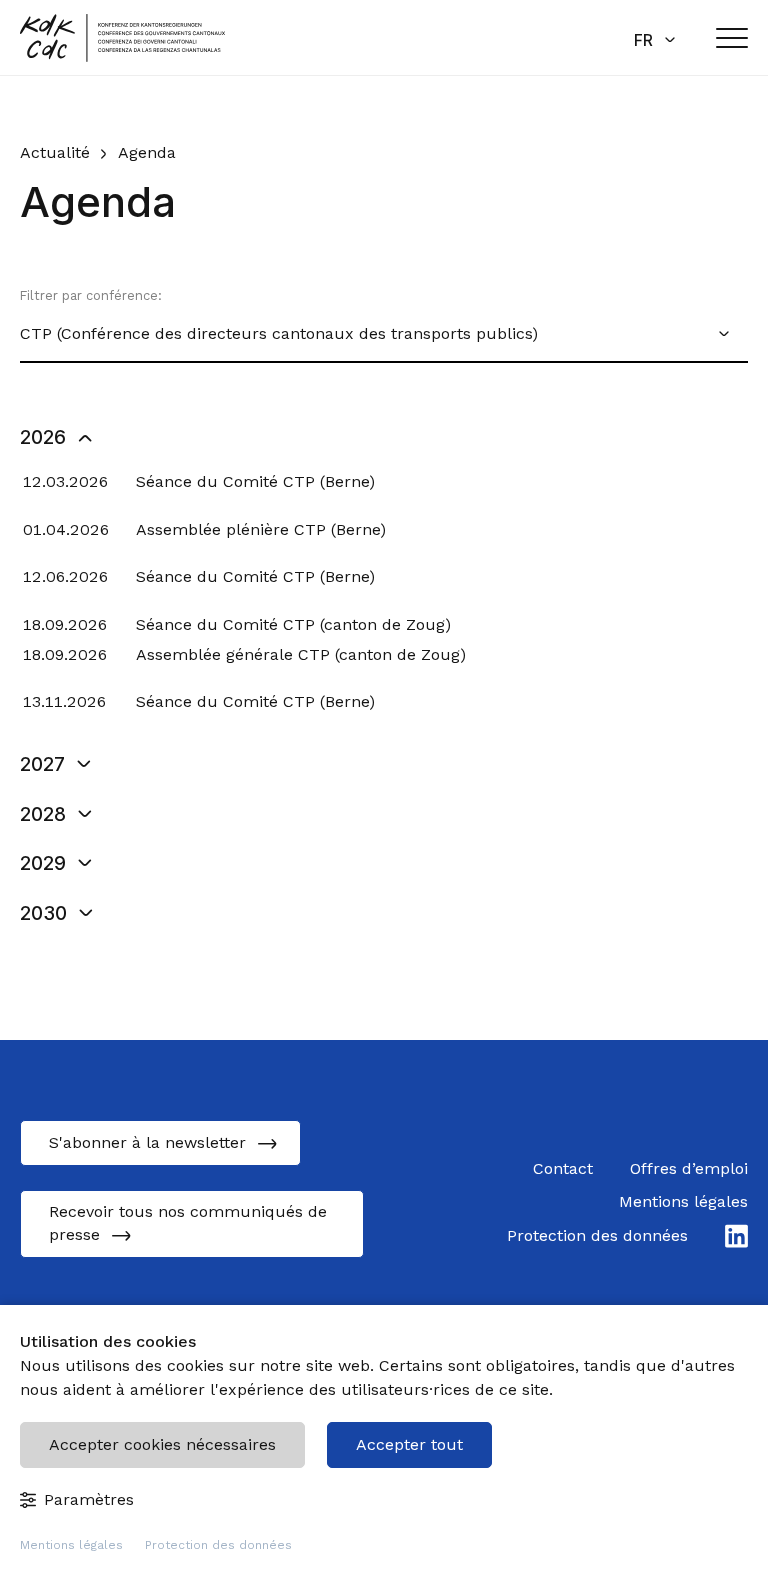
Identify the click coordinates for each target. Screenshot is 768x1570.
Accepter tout (409, 1444)
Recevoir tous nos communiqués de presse (188, 1223)
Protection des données (218, 1545)
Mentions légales (71, 1545)
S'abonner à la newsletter (147, 1142)
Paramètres (89, 1499)
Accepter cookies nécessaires (162, 1444)
